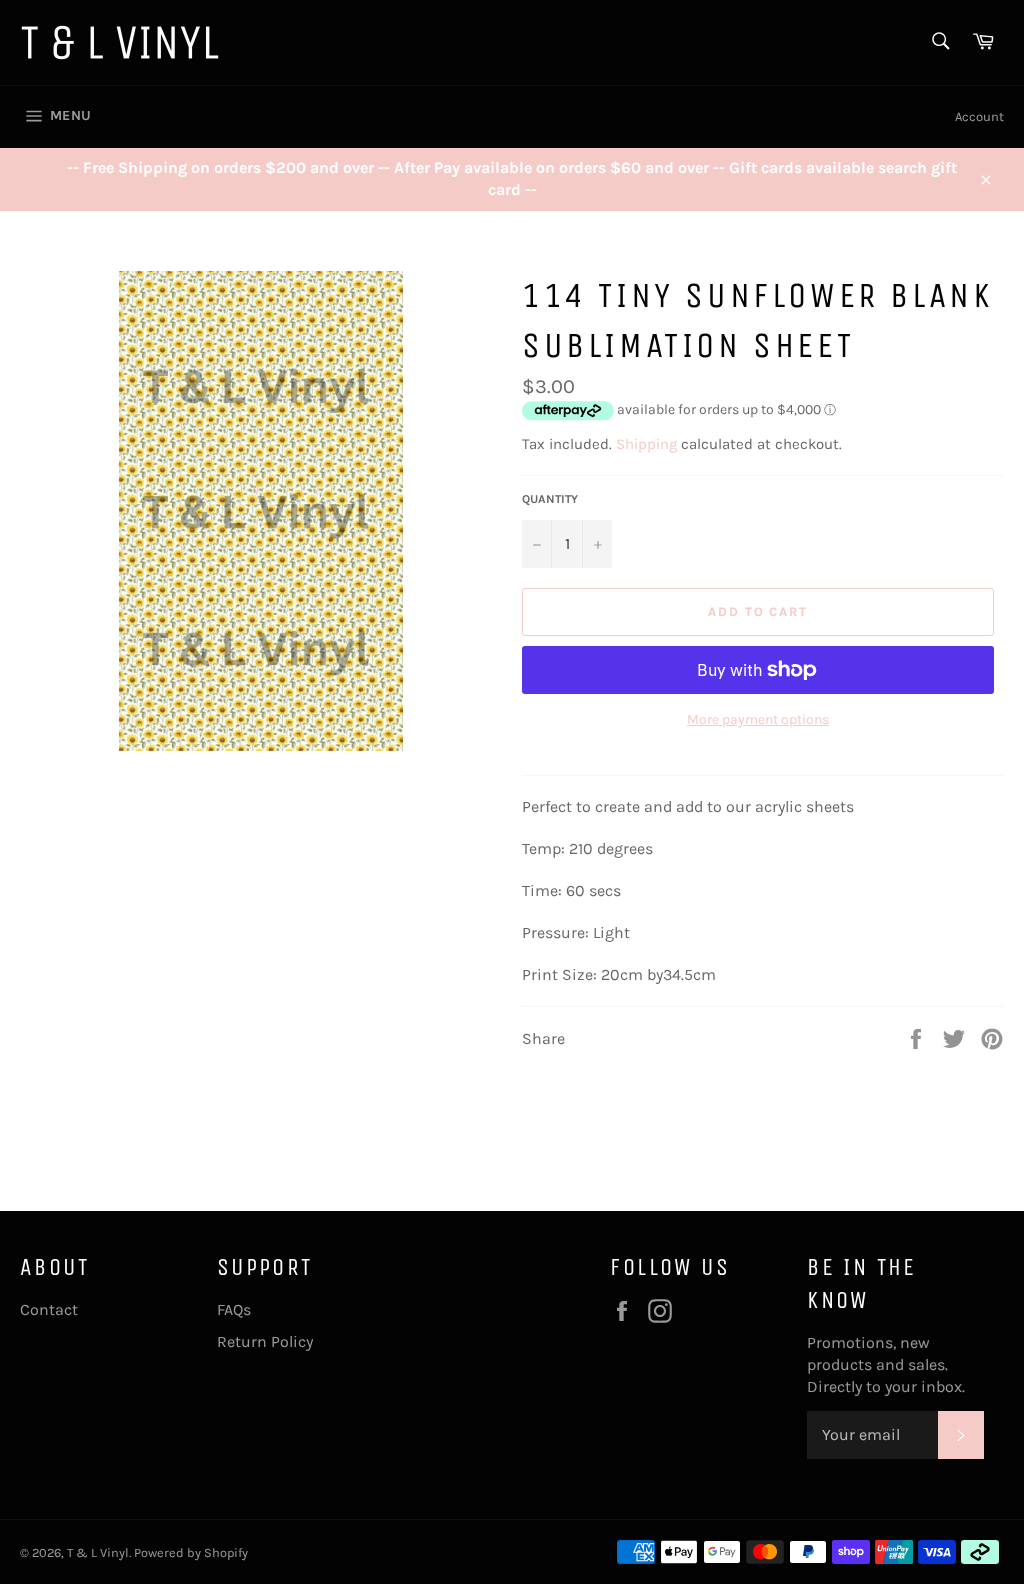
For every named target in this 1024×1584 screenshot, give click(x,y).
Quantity (550, 499)
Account (979, 116)
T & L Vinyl (98, 1552)
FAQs (234, 1309)
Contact (49, 1309)
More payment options (758, 719)
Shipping (646, 444)
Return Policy (265, 1341)
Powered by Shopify (191, 1552)
